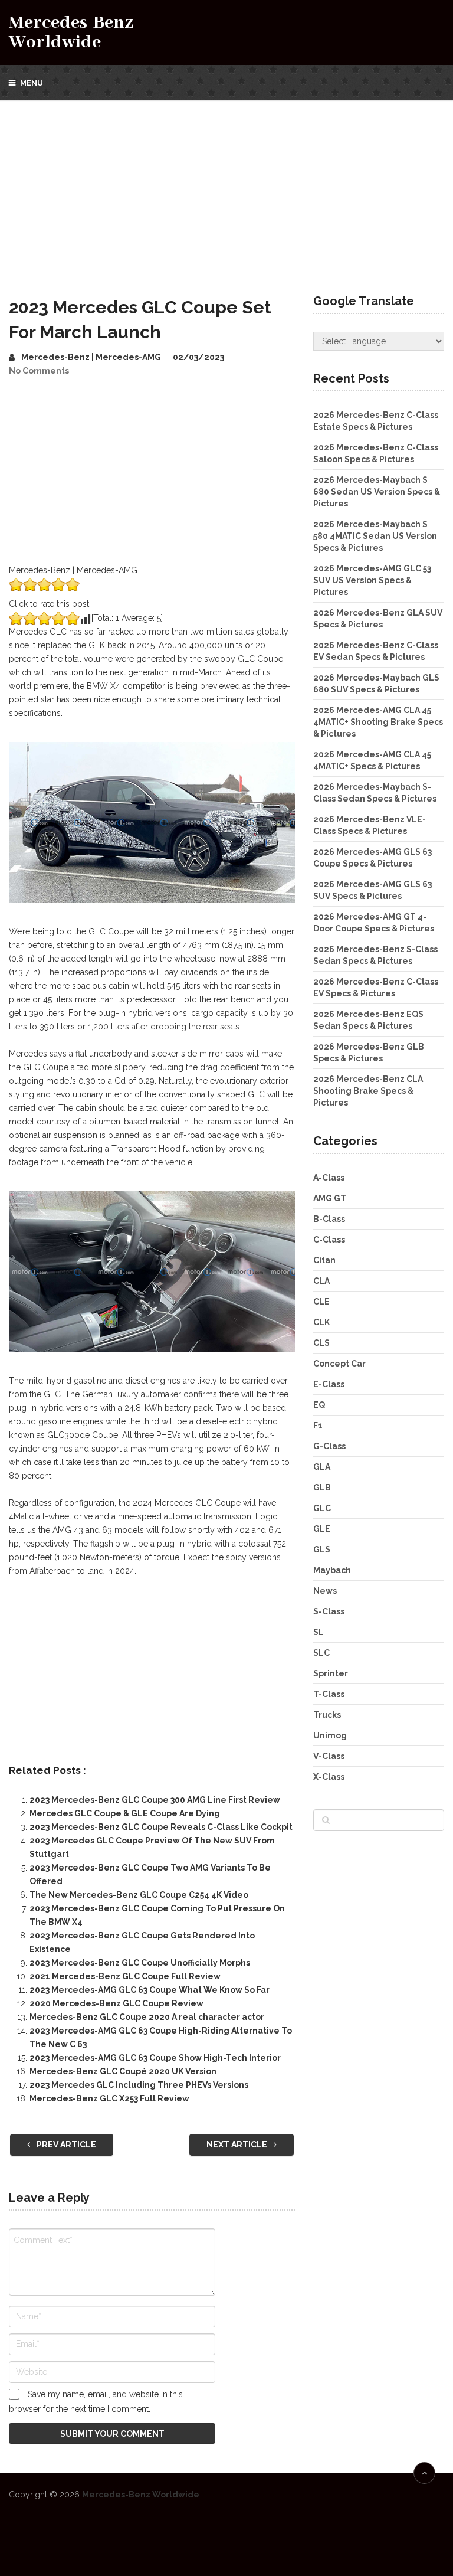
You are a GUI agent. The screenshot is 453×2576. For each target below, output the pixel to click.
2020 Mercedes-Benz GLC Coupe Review (116, 2003)
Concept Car (339, 1364)
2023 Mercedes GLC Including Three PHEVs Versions (139, 2085)
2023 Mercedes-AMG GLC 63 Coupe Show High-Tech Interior (155, 2058)
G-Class (329, 1446)
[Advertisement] (226, 189)
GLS (322, 1549)
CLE (321, 1302)
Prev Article (65, 2145)
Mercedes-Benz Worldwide (71, 32)
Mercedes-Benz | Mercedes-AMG (91, 357)
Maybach (332, 1570)
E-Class (329, 1384)
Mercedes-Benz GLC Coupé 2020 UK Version (123, 2071)
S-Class (329, 1611)
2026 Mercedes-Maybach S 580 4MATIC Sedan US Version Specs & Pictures (375, 536)
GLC (322, 1508)
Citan (324, 1260)
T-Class (329, 1694)
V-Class (329, 1756)
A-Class (329, 1178)
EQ (319, 1405)
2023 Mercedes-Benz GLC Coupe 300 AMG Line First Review (155, 1800)
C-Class (329, 1240)
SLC (321, 1653)
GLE (322, 1529)
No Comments (39, 371)
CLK (321, 1322)
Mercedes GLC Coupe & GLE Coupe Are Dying (125, 1813)
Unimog (330, 1735)
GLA (322, 1467)
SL (319, 1632)
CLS (321, 1343)
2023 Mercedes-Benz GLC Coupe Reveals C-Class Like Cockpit (161, 1827)
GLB (322, 1488)
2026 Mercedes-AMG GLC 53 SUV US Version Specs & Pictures (372, 580)
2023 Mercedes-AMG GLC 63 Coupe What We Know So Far (150, 1990)
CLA (321, 1281)
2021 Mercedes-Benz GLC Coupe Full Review (125, 1976)
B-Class (329, 1219)
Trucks (327, 1715)
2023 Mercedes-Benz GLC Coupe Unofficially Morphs (140, 1963)
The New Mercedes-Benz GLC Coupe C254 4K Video (139, 1895)
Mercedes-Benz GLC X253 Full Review (109, 2098)
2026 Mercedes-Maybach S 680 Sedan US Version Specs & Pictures (377, 492)
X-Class (329, 1777)
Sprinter (331, 1673)
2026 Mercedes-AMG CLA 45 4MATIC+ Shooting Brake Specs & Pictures (378, 722)
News (325, 1591)
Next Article (238, 2145)
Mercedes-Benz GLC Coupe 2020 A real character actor (147, 2017)
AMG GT (330, 1198)
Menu (32, 83)
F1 (318, 1426)
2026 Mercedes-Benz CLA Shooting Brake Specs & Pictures (368, 1091)
